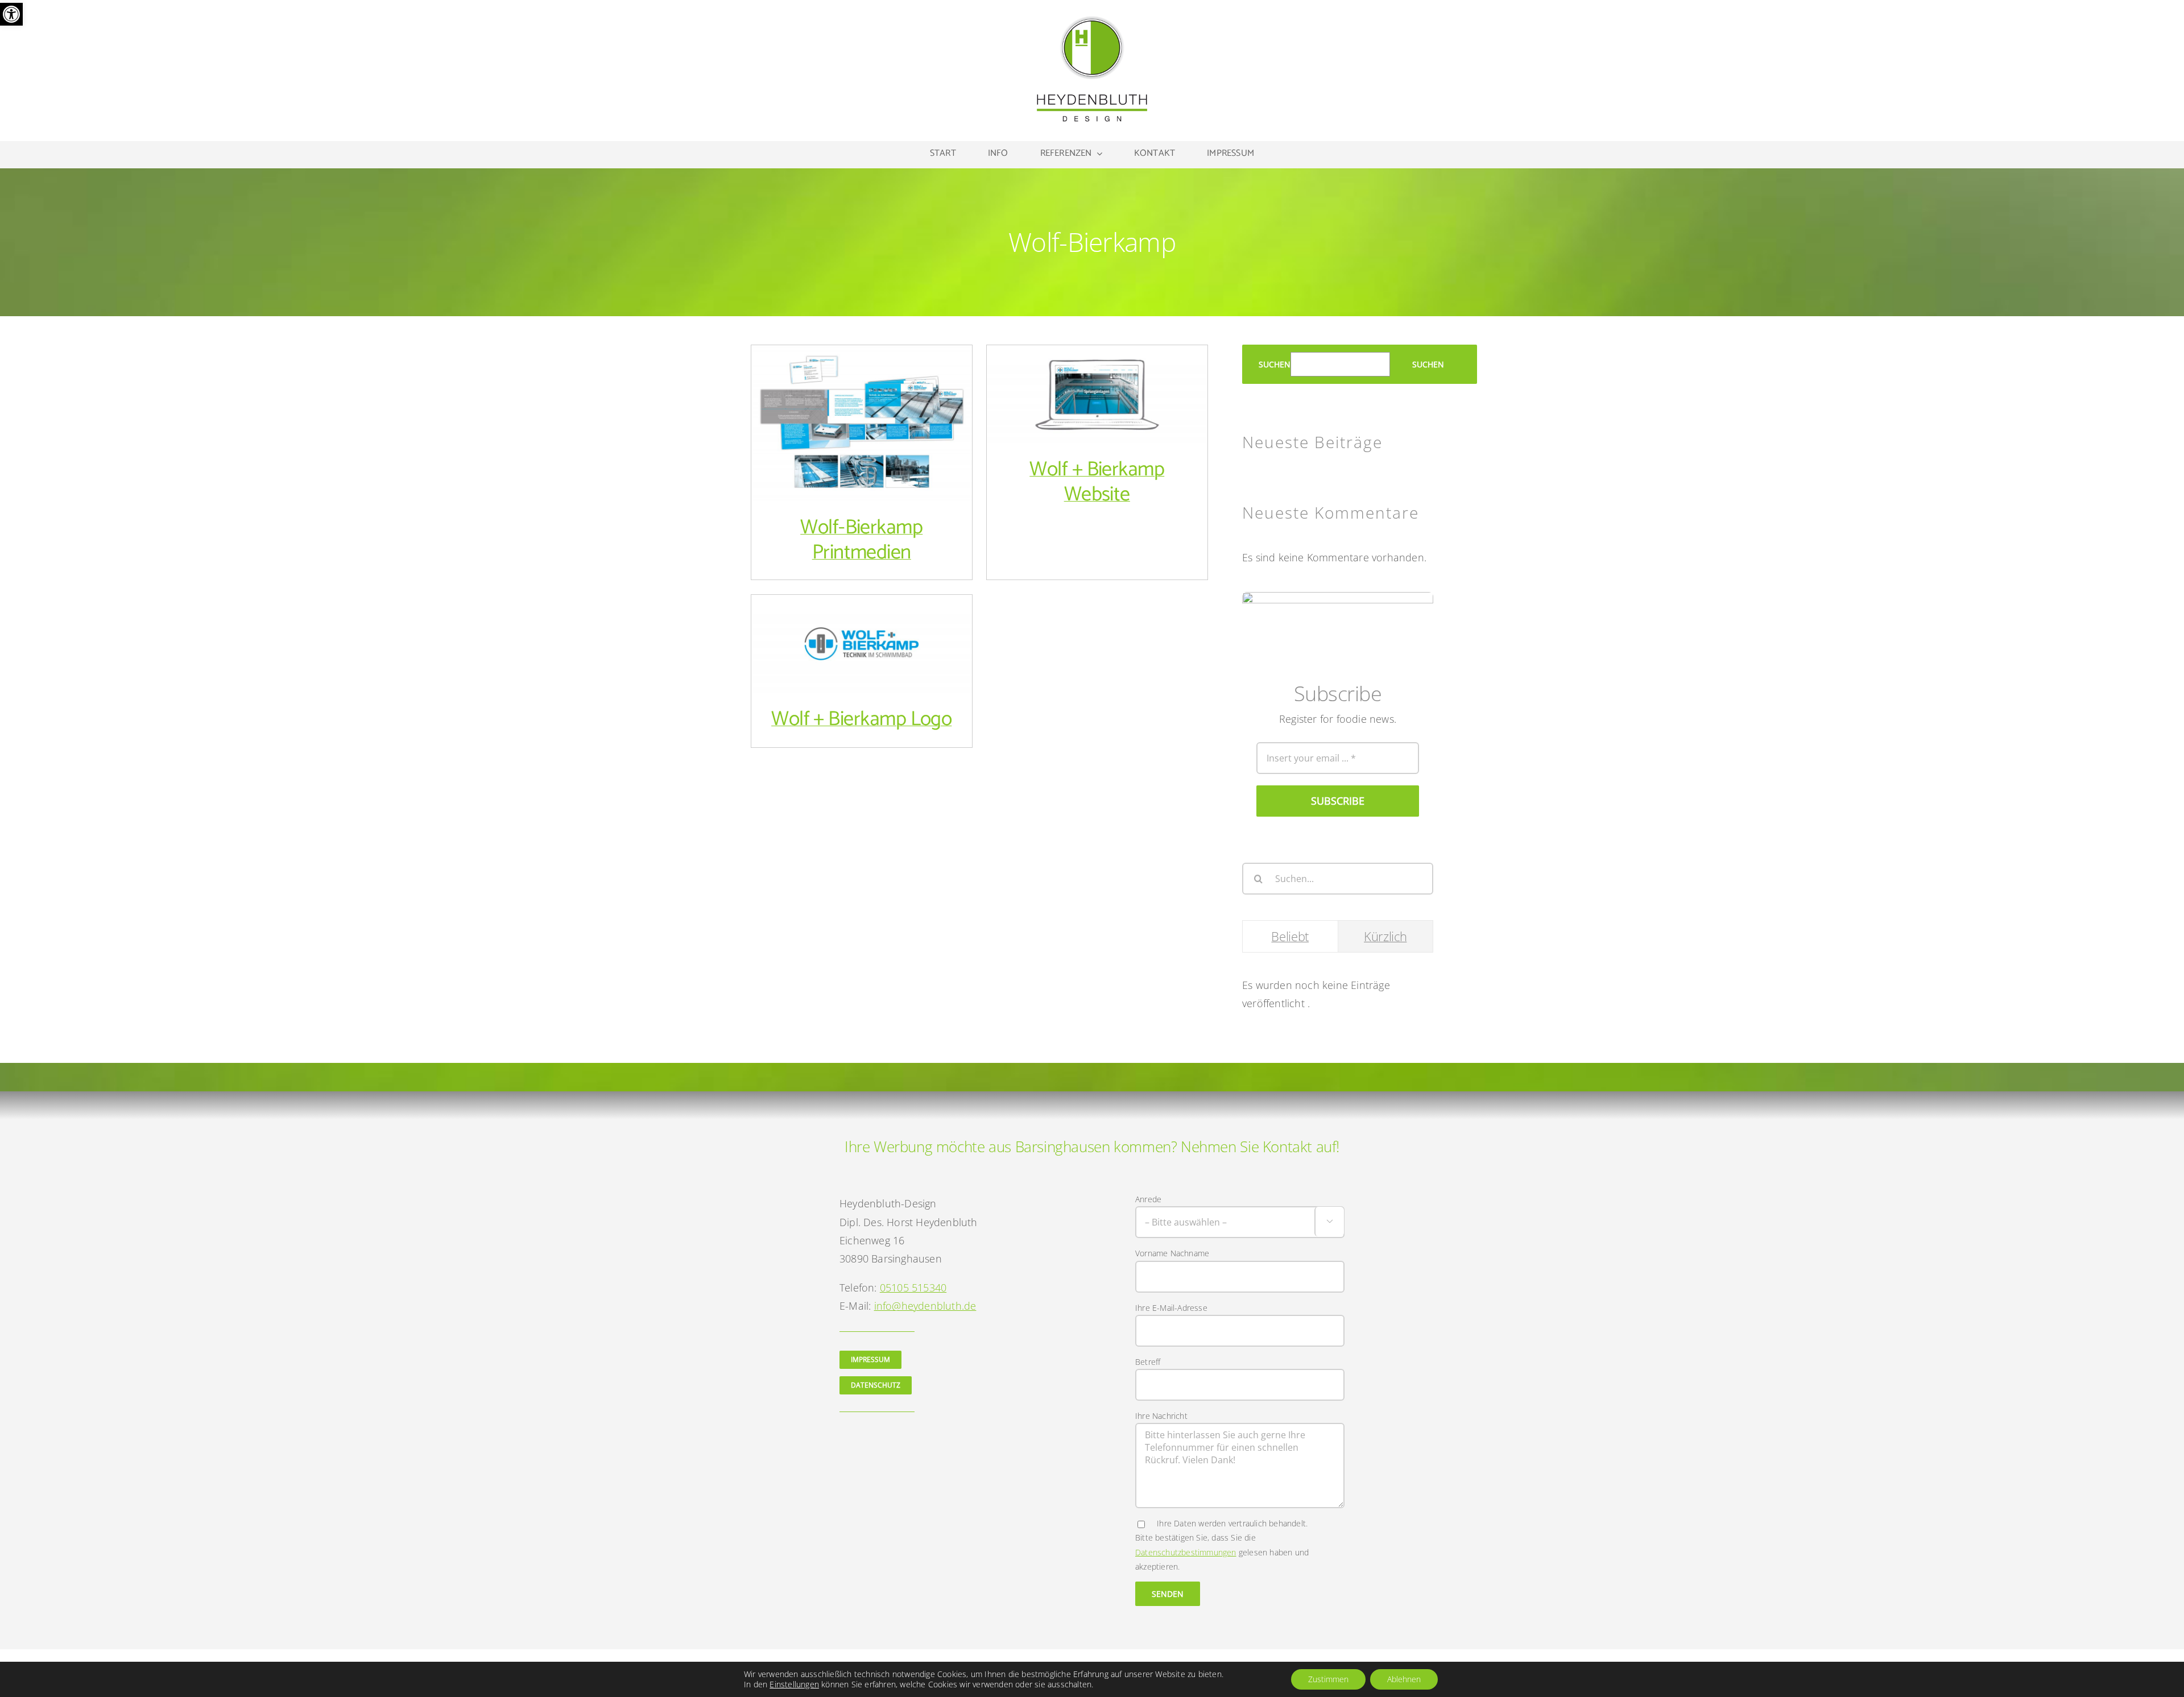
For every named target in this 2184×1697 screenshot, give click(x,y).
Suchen (1275, 364)
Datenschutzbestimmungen (1186, 1552)
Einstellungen (794, 1684)
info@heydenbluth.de (925, 1306)
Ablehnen (1404, 1679)
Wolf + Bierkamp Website (1097, 383)
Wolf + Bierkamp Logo (861, 633)
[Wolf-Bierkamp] (862, 423)
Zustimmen (1328, 1679)
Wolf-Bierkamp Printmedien (861, 411)
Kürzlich (1385, 936)
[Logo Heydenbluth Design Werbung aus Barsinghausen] (1092, 19)
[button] (11, 14)
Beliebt (1290, 936)
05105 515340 (913, 1288)
